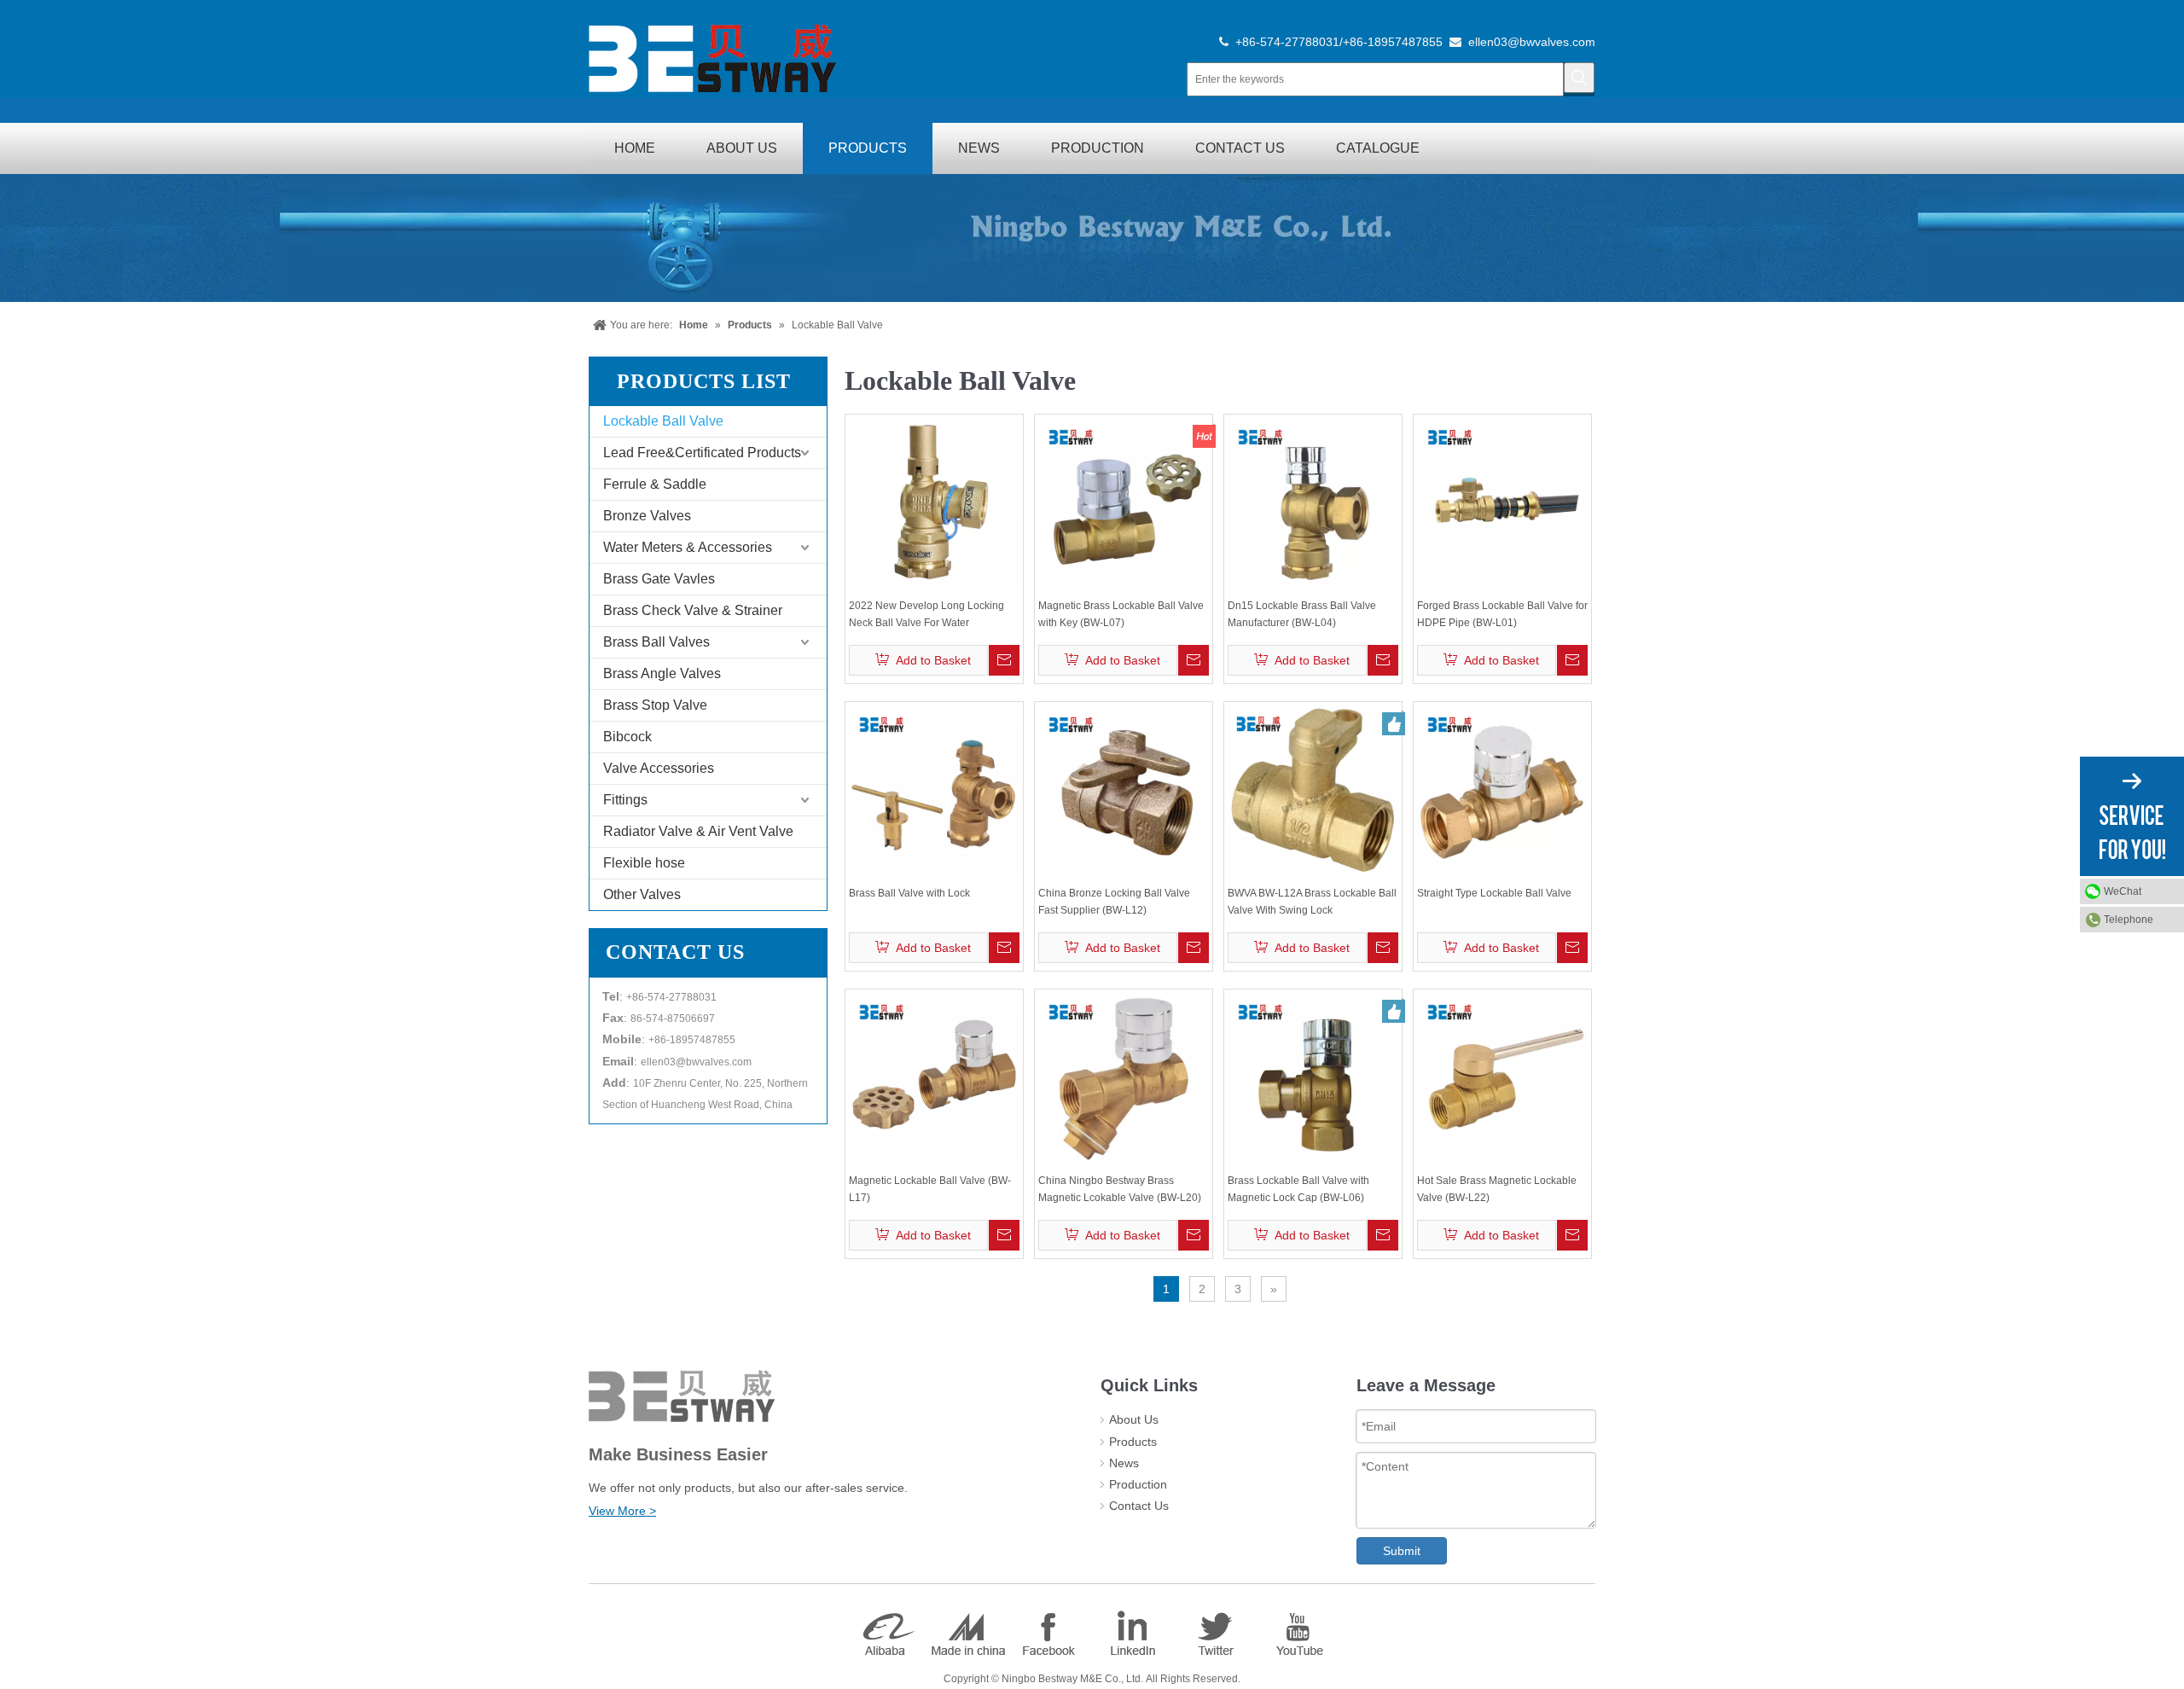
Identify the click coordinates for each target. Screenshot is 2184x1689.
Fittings (625, 800)
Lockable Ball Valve (663, 421)
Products (1133, 1442)
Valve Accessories (659, 768)
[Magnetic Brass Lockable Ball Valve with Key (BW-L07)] (1124, 503)
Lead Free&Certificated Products (702, 453)
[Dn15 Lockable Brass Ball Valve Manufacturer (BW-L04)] (1313, 503)
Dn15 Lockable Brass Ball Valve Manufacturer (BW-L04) (1302, 614)
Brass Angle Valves (662, 673)
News (1124, 1463)
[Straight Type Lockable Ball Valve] (1502, 791)
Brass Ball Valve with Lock (909, 893)
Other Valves (642, 894)
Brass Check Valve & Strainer (693, 610)
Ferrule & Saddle (655, 484)
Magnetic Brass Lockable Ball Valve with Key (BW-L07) (1121, 614)
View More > (622, 1511)
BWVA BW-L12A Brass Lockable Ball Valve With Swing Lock (1312, 902)
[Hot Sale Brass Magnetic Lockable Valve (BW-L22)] (1502, 1078)
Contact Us (1139, 1506)
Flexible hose (644, 863)
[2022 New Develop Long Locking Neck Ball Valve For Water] (934, 503)
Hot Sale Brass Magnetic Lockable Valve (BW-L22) (1497, 1189)
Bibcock (627, 737)
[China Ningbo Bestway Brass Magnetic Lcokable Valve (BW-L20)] (1124, 1078)
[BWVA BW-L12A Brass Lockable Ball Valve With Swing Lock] (1313, 791)
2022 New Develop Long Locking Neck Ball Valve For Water (926, 614)
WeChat (2123, 891)
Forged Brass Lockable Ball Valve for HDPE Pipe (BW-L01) (1502, 614)
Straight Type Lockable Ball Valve (1494, 893)
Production (1138, 1484)
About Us (1134, 1419)
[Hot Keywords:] (1579, 78)
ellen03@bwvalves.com (1532, 42)
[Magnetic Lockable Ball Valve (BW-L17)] (934, 1078)
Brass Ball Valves (656, 642)
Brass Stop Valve (655, 705)
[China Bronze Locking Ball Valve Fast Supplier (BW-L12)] (1124, 791)
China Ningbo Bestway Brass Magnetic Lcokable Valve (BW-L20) (1120, 1189)
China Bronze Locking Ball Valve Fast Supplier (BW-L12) (1114, 902)
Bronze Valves (647, 516)
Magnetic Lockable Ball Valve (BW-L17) (930, 1189)
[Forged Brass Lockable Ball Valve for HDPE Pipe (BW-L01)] (1502, 503)
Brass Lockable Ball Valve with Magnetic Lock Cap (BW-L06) (1298, 1189)
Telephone (2129, 920)
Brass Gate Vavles (659, 579)
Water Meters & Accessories (688, 547)
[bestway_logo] (712, 58)
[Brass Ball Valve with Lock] (934, 791)
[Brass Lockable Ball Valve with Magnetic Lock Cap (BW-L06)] (1313, 1078)
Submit (1402, 1551)
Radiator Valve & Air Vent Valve (698, 831)
